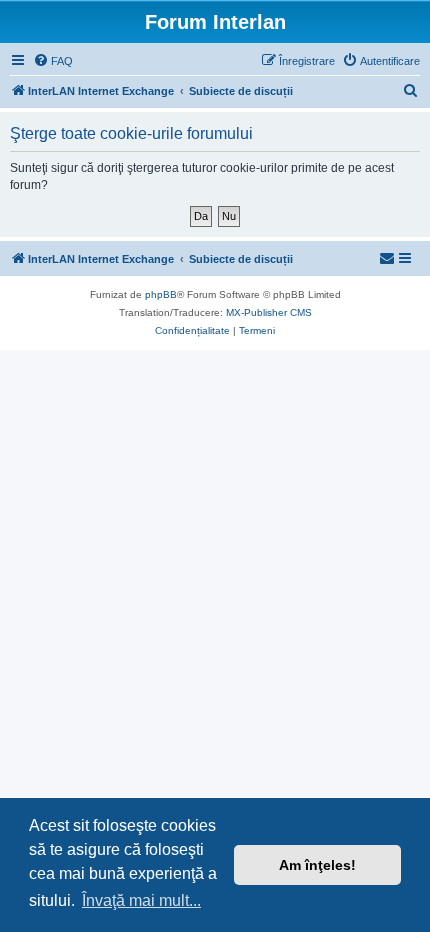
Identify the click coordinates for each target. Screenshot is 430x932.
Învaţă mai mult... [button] (141, 900)
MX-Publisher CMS (269, 312)
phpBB (161, 294)
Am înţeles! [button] (317, 865)
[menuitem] (53, 61)
